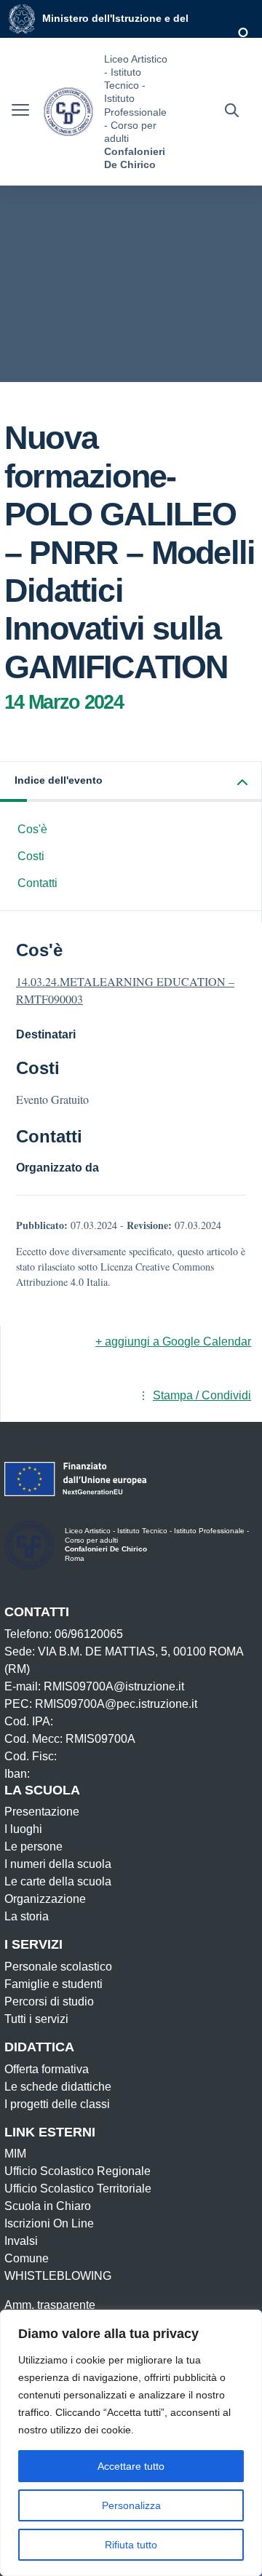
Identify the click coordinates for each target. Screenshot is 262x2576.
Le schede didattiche (58, 2087)
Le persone (33, 1846)
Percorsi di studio (49, 2001)
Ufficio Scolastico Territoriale (78, 2189)
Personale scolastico (58, 1967)
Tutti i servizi (36, 2019)
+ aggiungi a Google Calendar (173, 1341)
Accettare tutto (131, 2466)
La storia (27, 1916)
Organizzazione (45, 1899)
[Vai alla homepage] (68, 112)
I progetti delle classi (57, 2104)
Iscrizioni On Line (49, 2223)
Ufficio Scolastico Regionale (78, 2171)
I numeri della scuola (58, 1864)
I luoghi (23, 1829)
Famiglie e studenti (53, 1984)
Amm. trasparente (50, 2305)
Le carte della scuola (58, 1881)
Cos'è (32, 829)
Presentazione (42, 1812)
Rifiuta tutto (131, 2545)
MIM (15, 2154)
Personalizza (131, 2505)
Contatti (37, 883)
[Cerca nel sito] (232, 112)
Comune (27, 2258)
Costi (31, 856)
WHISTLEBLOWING (58, 2276)
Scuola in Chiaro (48, 2206)
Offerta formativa (47, 2069)
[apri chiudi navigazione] (20, 112)
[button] (131, 782)
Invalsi (21, 2241)
